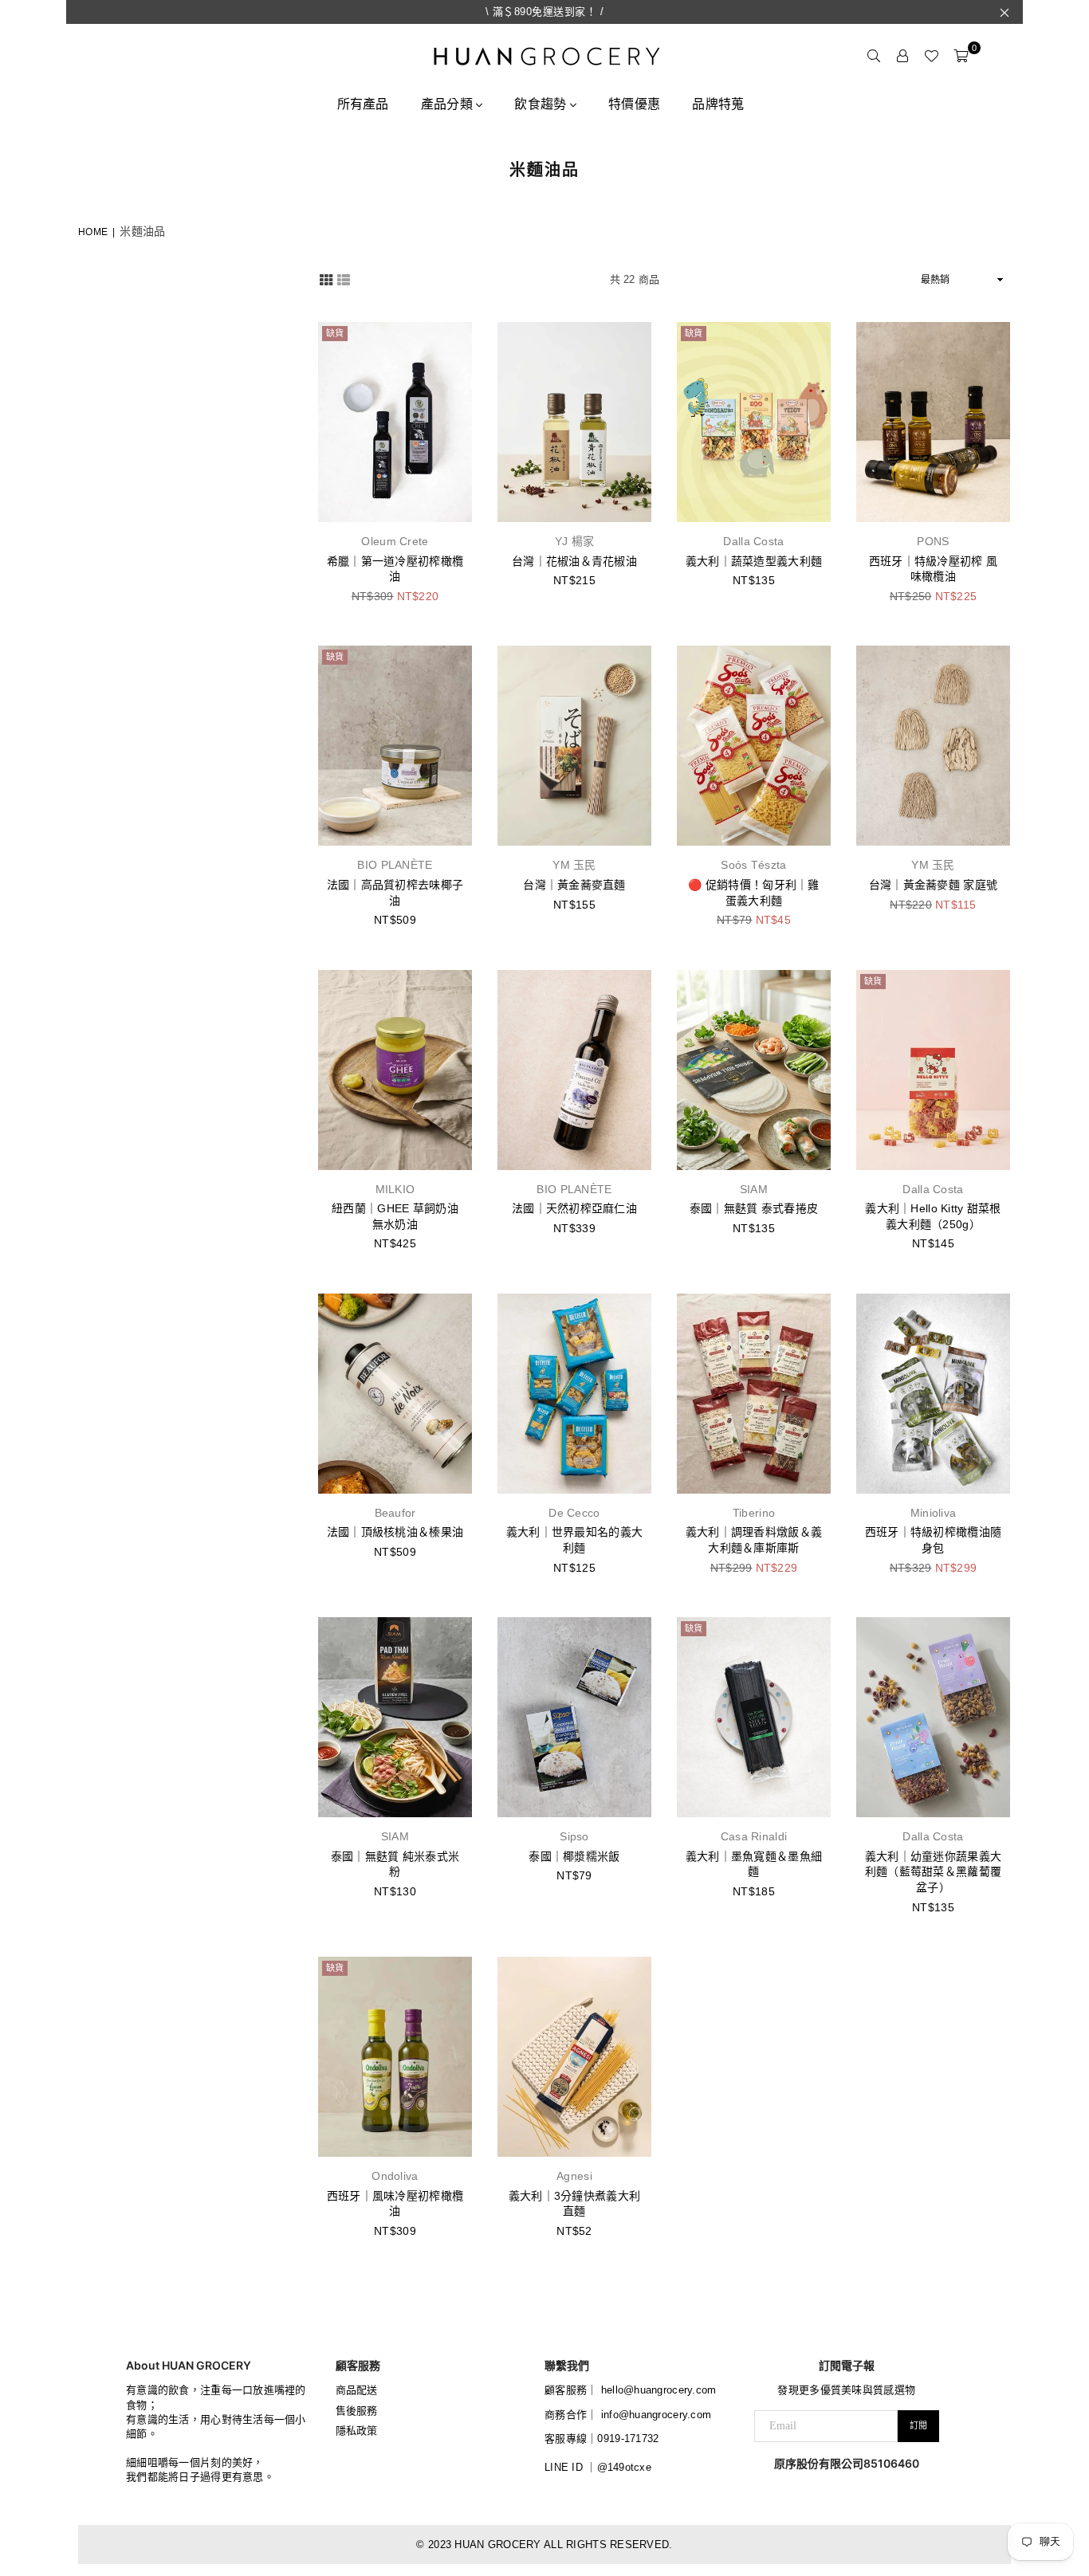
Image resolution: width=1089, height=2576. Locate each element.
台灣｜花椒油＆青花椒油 (574, 561)
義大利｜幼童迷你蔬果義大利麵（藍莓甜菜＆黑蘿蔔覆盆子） (933, 1872)
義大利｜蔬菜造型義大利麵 (754, 561)
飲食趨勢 (542, 104)
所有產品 (363, 104)
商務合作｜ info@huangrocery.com (628, 2415)
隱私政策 (357, 2431)
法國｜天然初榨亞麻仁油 (574, 1208)
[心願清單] (931, 56)
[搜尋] (874, 56)
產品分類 (448, 104)
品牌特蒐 (718, 104)
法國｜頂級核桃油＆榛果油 (395, 1532)
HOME (93, 232)
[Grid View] (326, 279)
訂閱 (918, 2425)
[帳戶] (902, 56)
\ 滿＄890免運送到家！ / (545, 12)
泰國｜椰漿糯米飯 (574, 1856)
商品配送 (357, 2390)
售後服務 (357, 2411)
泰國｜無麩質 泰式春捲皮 (754, 1208)
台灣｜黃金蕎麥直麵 (574, 885)
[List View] (344, 279)
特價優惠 (634, 104)
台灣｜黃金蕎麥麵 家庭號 (933, 885)
